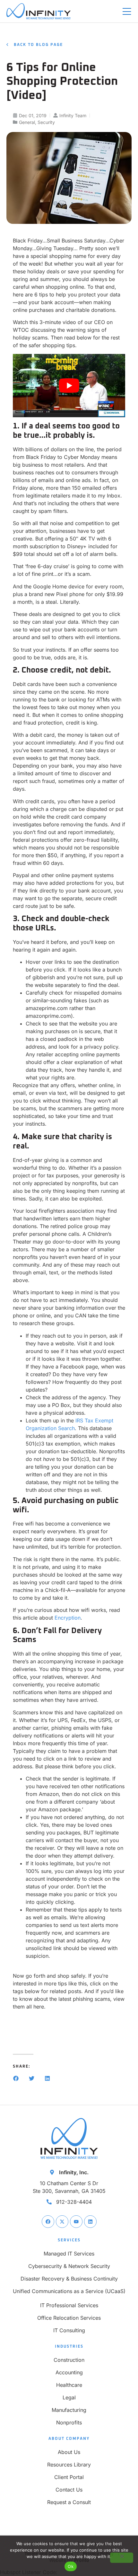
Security (46, 122)
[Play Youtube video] (69, 386)
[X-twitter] (62, 2222)
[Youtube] (76, 2222)
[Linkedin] (90, 2222)
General (27, 122)
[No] (122, 2558)
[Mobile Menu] (127, 12)
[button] (16, 2078)
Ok (71, 2566)
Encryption (68, 1618)
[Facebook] (48, 2222)
